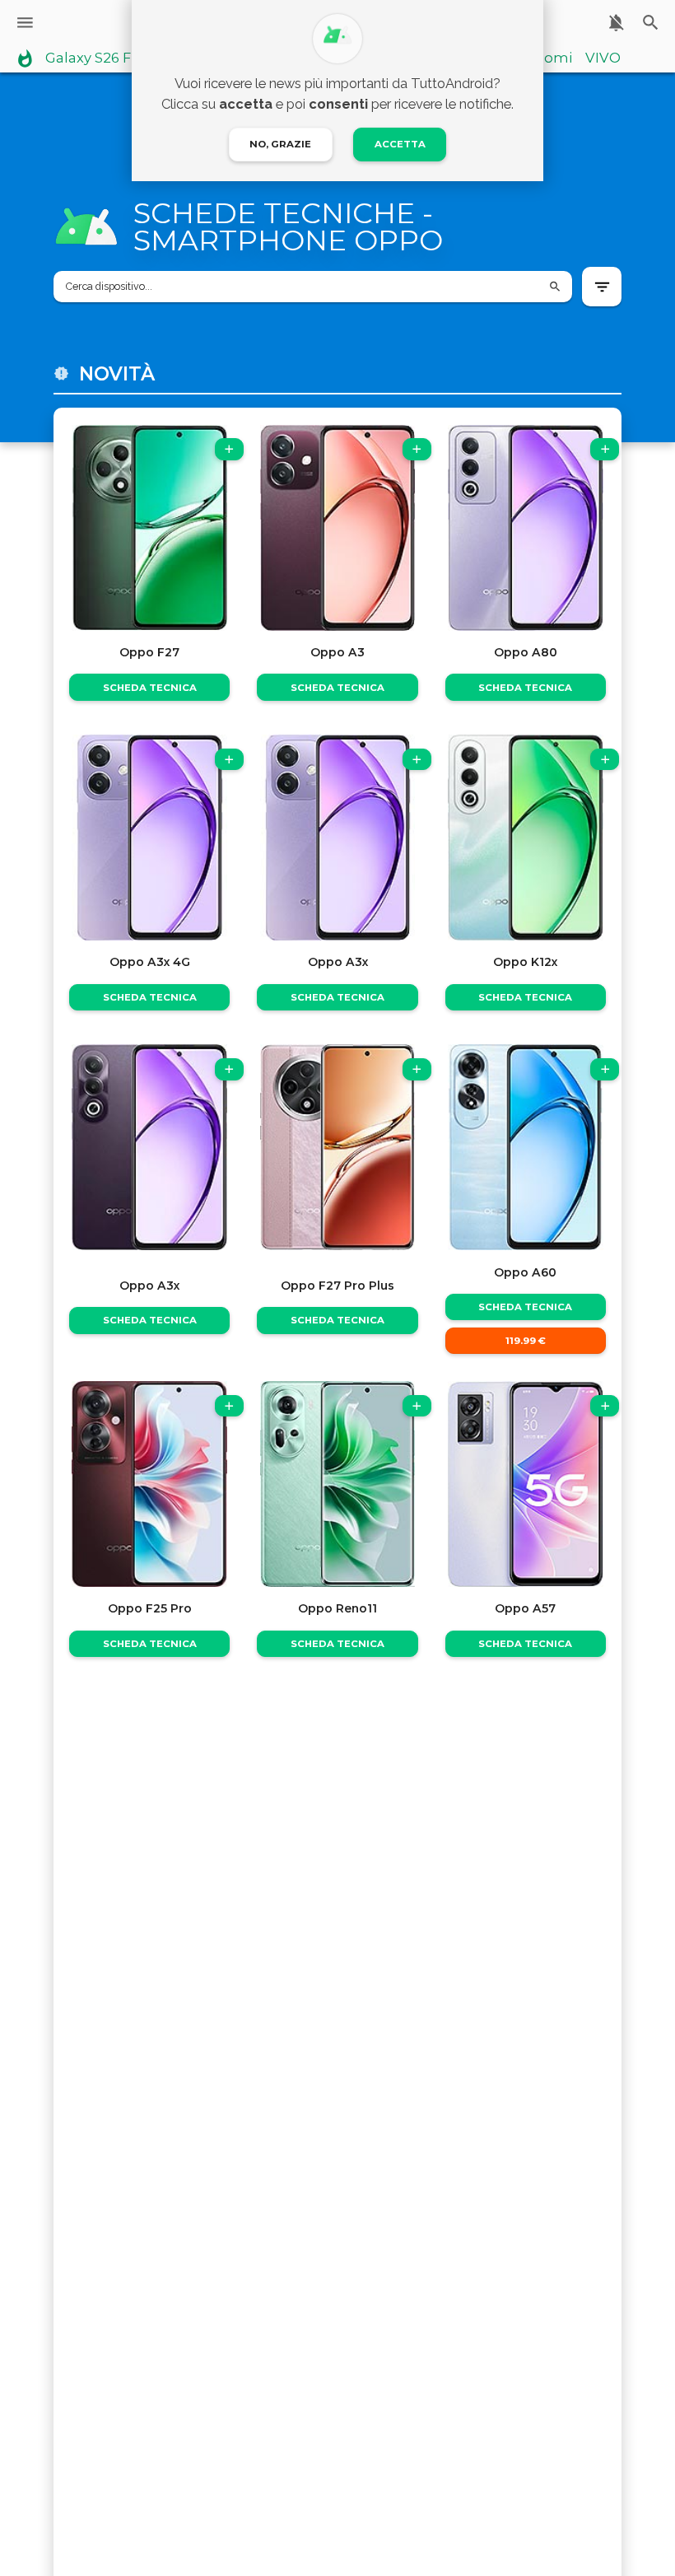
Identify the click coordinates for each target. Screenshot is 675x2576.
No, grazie (280, 144)
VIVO (603, 58)
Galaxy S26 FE (93, 58)
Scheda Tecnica (150, 688)
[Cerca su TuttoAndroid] (651, 23)
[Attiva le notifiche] (616, 23)
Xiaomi (548, 58)
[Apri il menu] (25, 23)
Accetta (400, 144)
